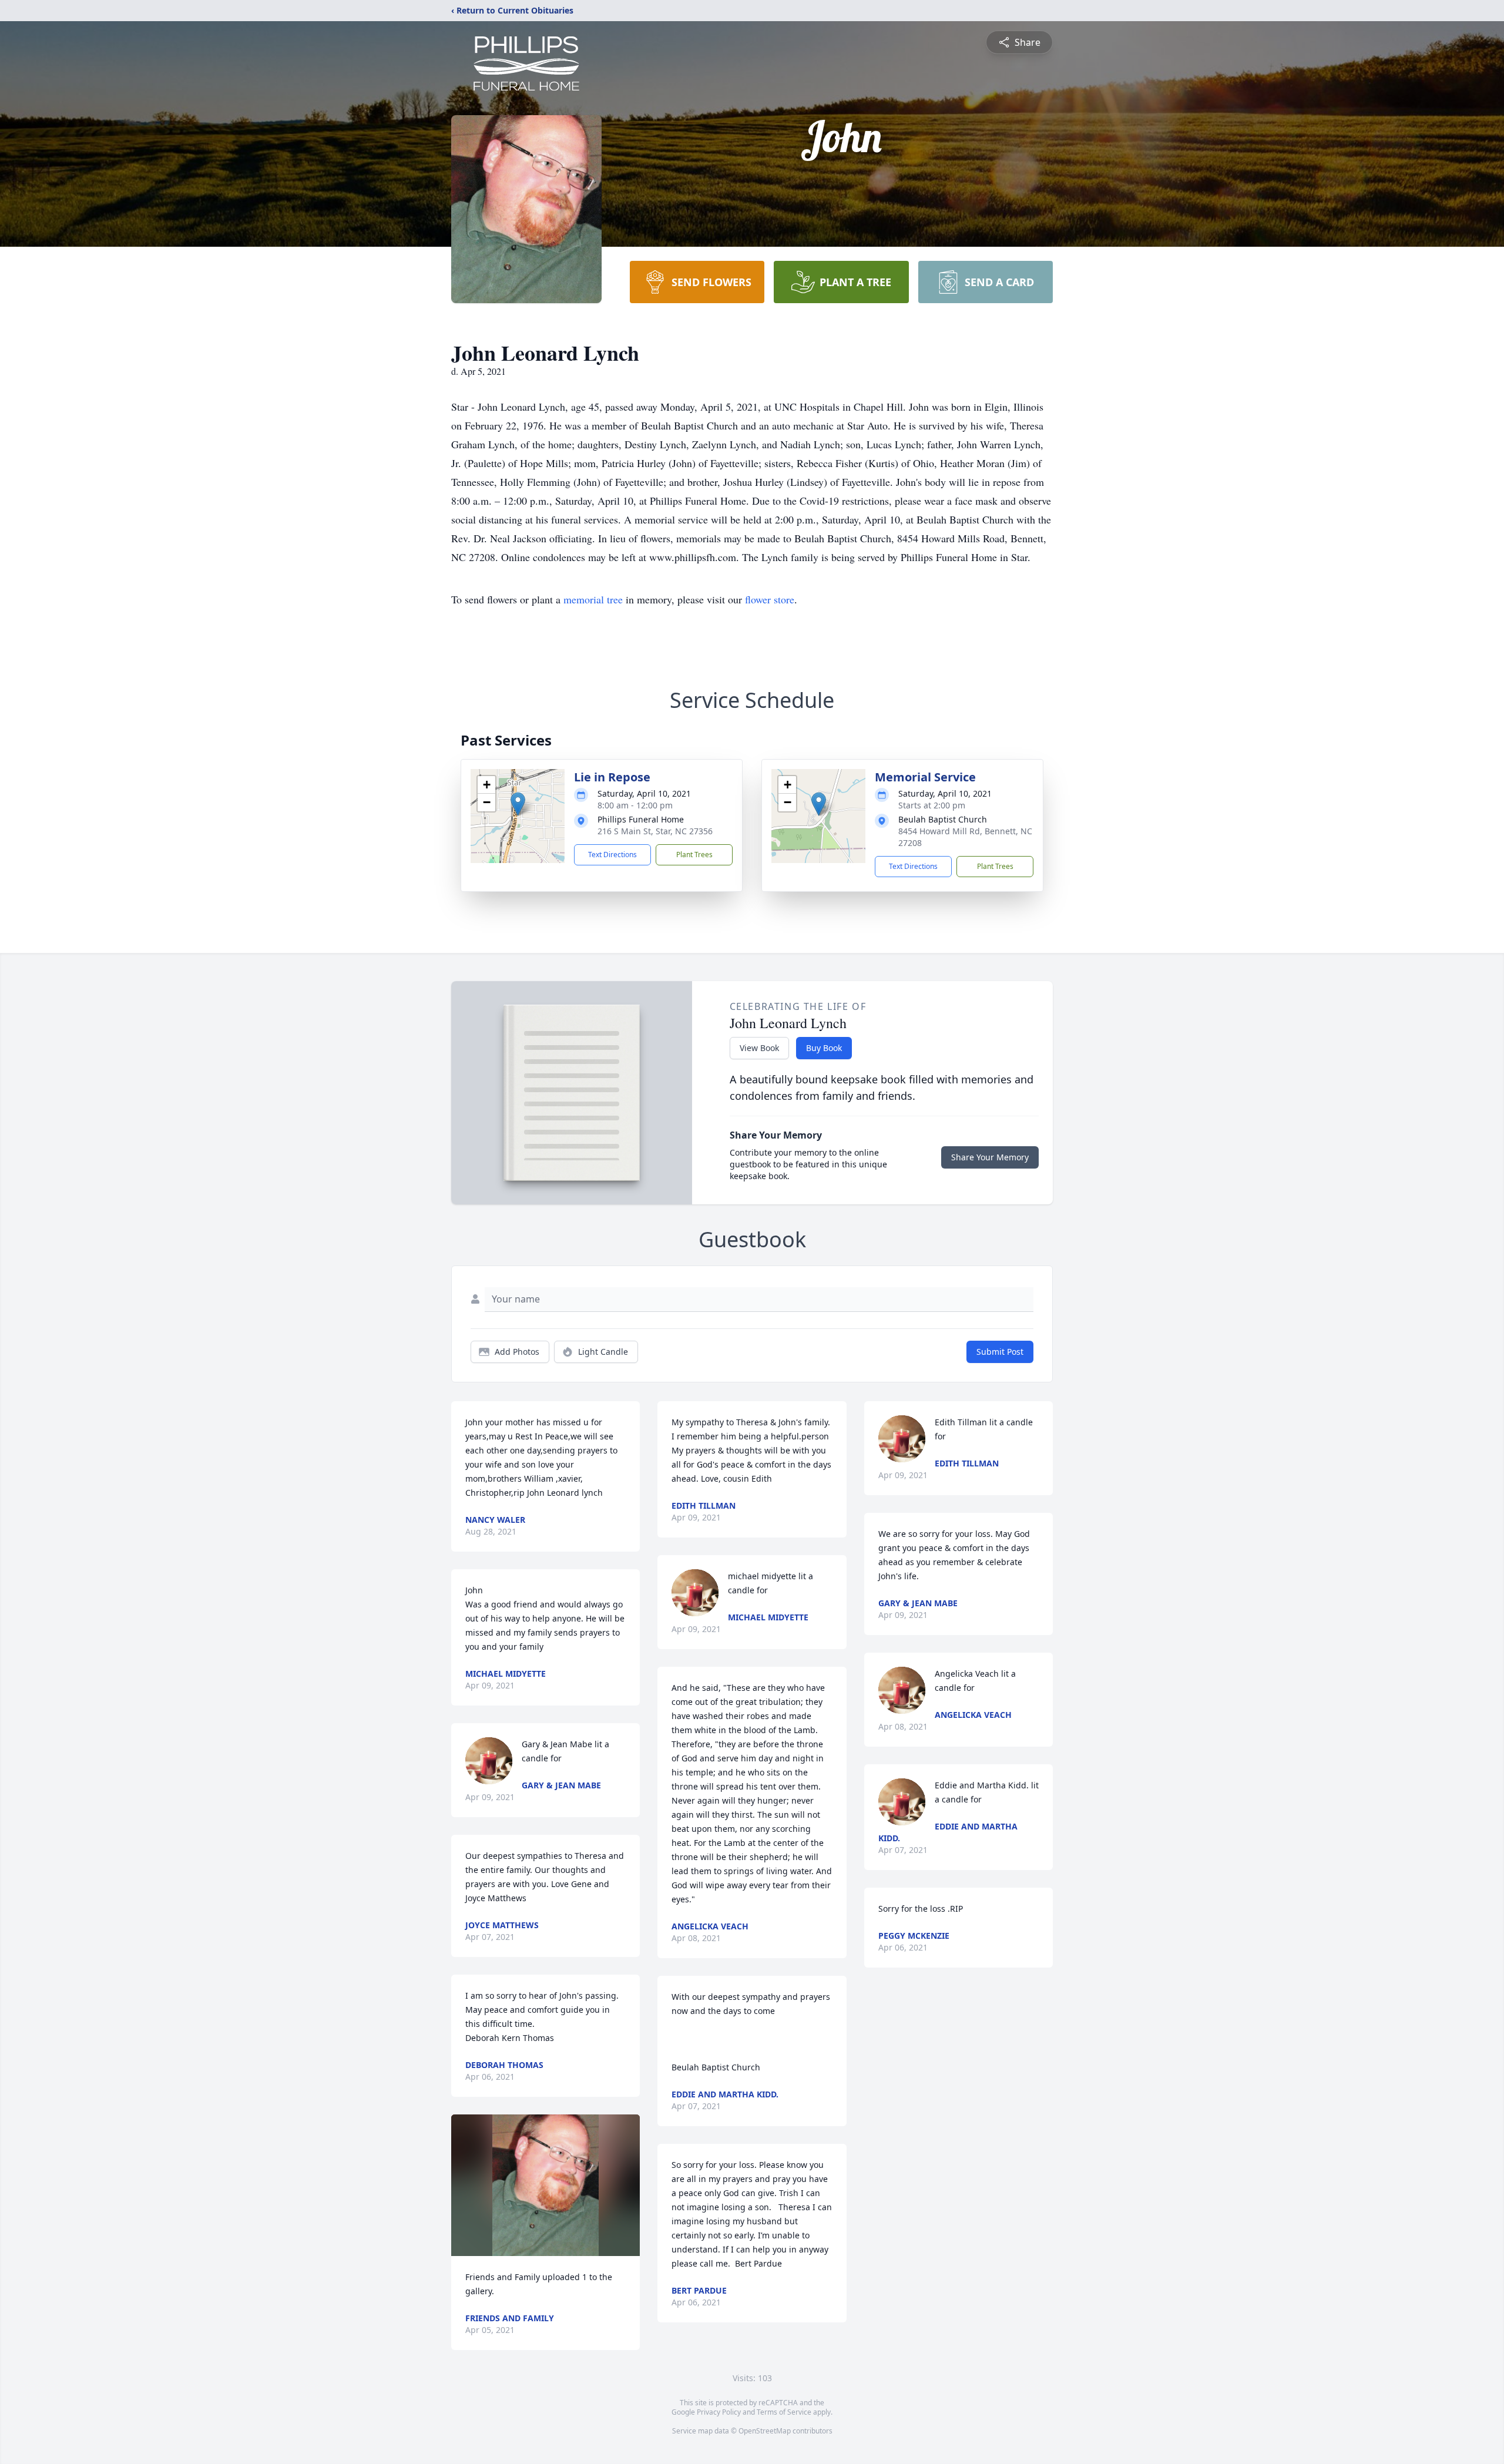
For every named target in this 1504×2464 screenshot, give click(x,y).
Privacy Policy (719, 2412)
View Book (759, 1048)
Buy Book (824, 1048)
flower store (770, 599)
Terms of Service (784, 2412)
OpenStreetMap (765, 2431)
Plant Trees (694, 855)
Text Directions (612, 855)
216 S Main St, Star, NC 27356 (655, 831)
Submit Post (1000, 1352)
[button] (518, 804)
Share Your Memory (990, 1157)
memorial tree (593, 599)
